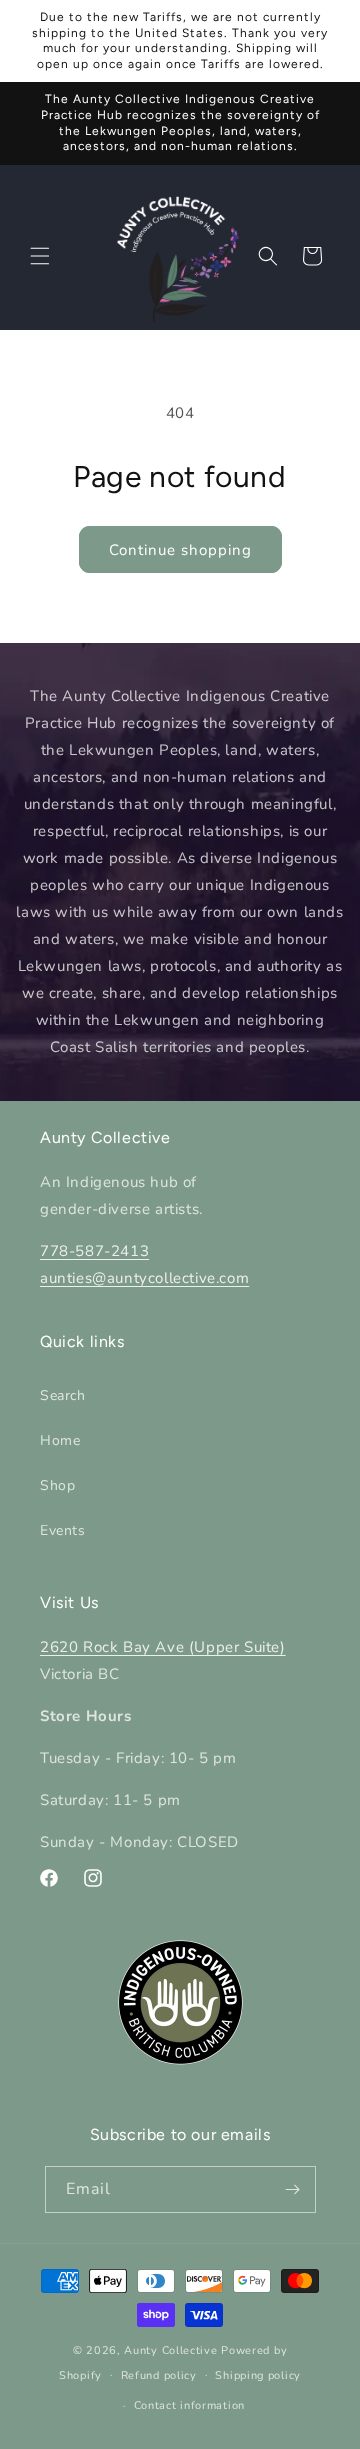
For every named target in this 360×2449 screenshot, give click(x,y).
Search (63, 1395)
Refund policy (159, 2375)
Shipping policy (258, 2375)
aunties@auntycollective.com (144, 1278)
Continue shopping (180, 550)
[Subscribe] (293, 2189)
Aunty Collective (170, 2350)
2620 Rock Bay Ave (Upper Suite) (163, 1647)
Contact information (189, 2405)
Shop (57, 1485)
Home (60, 1440)
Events (63, 1530)
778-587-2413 (94, 1251)
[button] (40, 256)
